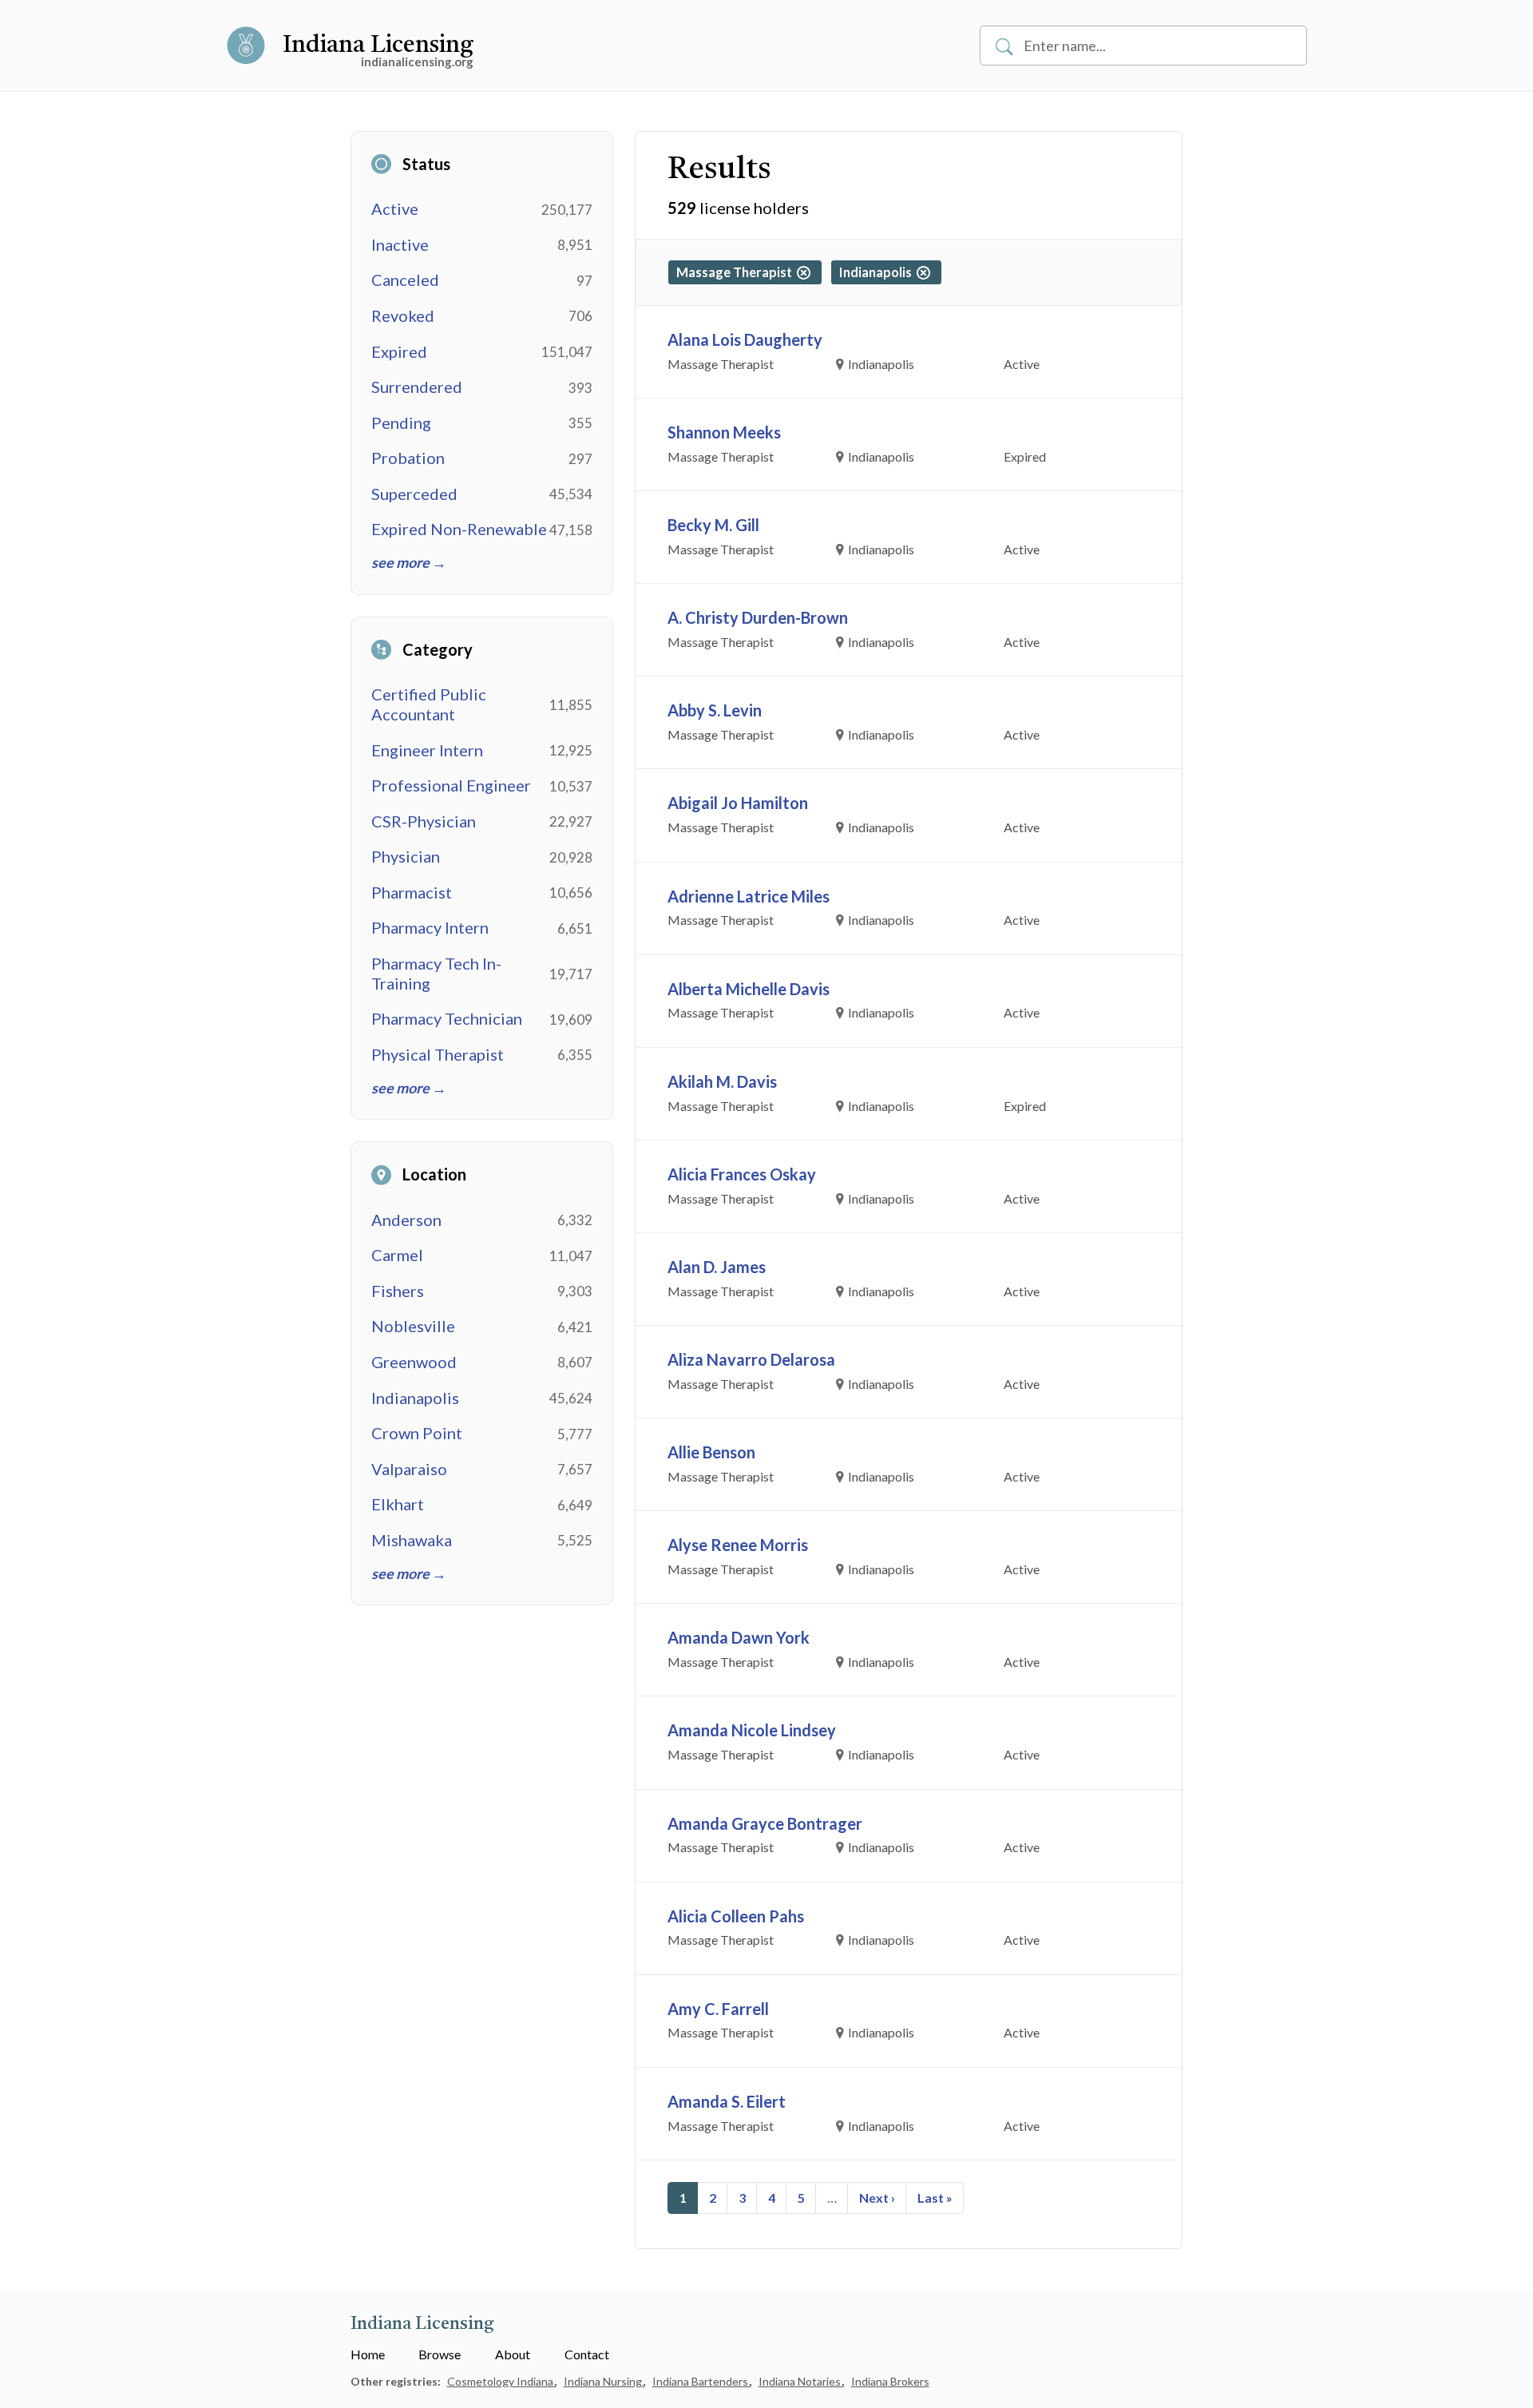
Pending (401, 422)
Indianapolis (415, 1398)
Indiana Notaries (801, 2381)
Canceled (405, 280)
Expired (399, 351)
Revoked (403, 315)
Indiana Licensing (378, 46)
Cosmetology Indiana (501, 2381)
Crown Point (417, 1433)
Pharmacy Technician (447, 1018)
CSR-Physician (424, 821)
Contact (587, 2354)
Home (368, 2354)
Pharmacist (412, 892)
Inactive (400, 244)
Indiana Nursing (604, 2381)
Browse (440, 2354)
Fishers (398, 1291)
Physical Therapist (438, 1054)
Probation (408, 458)
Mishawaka (412, 1540)
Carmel (397, 1255)
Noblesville (413, 1326)
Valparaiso (409, 1469)
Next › (877, 2198)
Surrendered (417, 387)
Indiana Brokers (890, 2381)
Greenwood (414, 1362)
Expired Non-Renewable (459, 529)
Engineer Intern (427, 750)
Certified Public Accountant (429, 704)
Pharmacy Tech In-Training (436, 973)
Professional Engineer (451, 785)
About (513, 2354)
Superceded (414, 494)
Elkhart (398, 1504)
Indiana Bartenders (701, 2381)
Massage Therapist (737, 272)
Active (395, 208)
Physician (406, 856)
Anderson (406, 1220)
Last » (935, 2198)
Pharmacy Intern (430, 927)
